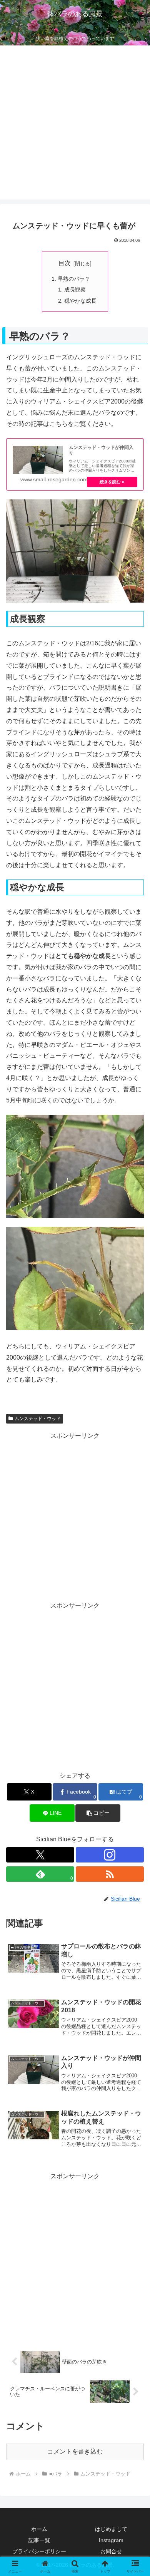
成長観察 (75, 290)
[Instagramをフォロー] (110, 1855)
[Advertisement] (75, 124)
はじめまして (111, 2529)
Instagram (111, 2540)
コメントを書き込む (75, 2451)
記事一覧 (39, 2540)
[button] (98, 1813)
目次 (65, 263)
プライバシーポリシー (39, 2551)
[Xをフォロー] (40, 1855)
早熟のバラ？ (74, 279)
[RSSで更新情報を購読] (110, 1874)
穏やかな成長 (80, 301)
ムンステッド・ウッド (38, 1419)
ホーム (39, 2529)
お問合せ (111, 2551)
